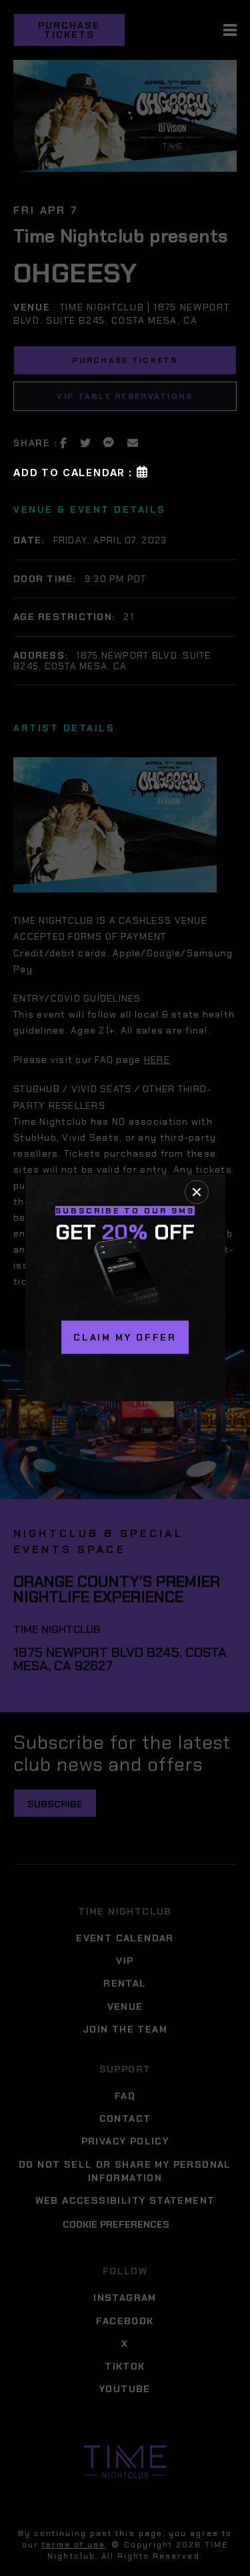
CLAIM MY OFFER (125, 1337)
